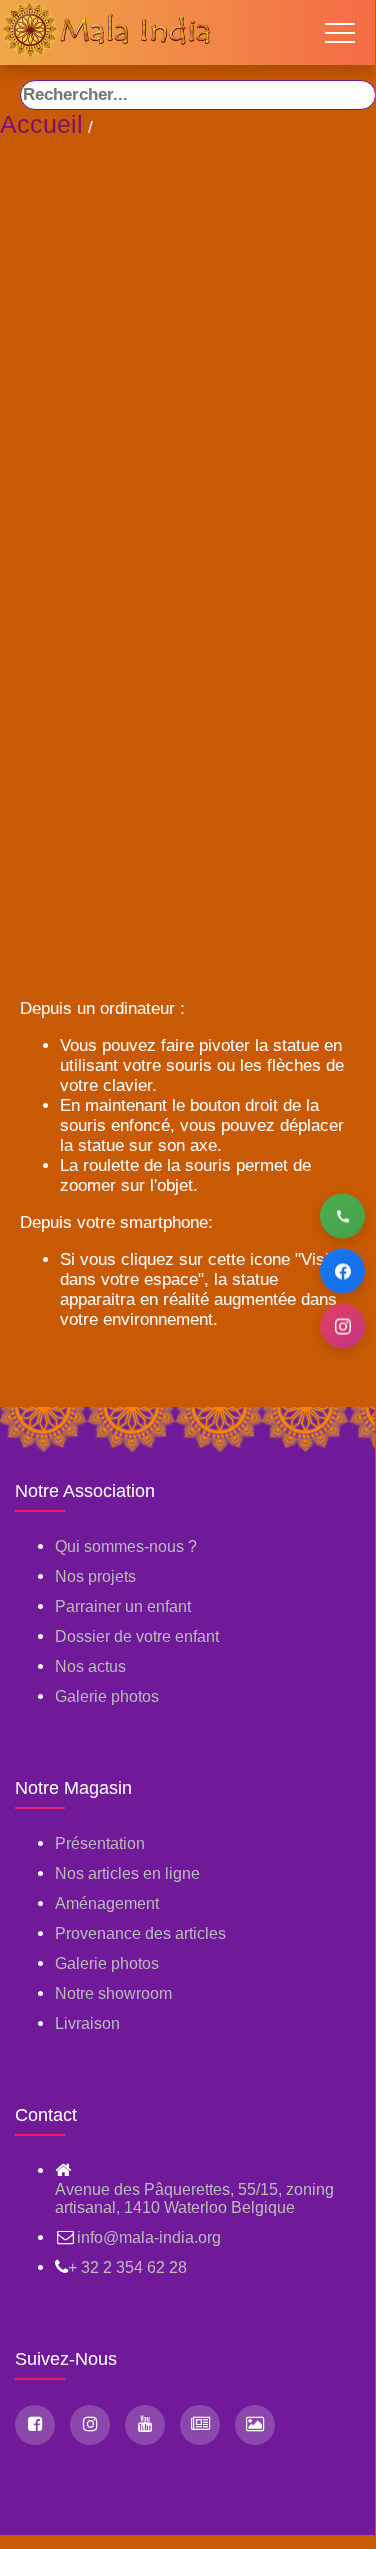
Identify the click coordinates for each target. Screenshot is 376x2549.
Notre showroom (113, 1993)
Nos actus (90, 1666)
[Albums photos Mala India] (255, 2425)
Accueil (41, 124)
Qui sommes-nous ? (126, 1546)
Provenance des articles (140, 1933)
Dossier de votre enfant (137, 1636)
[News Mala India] (200, 2425)
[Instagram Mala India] (90, 2425)
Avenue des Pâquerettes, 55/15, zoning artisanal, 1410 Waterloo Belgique (194, 2198)
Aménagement (107, 1903)
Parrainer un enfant (123, 1606)
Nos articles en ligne (127, 1873)
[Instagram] (342, 1326)
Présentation (100, 1843)
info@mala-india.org (149, 2237)
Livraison (87, 2023)
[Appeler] (342, 1216)
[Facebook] (342, 1271)
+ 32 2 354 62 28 (127, 2267)
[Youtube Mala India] (145, 2425)
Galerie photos (107, 1696)
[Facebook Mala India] (35, 2425)
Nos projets (95, 1576)
